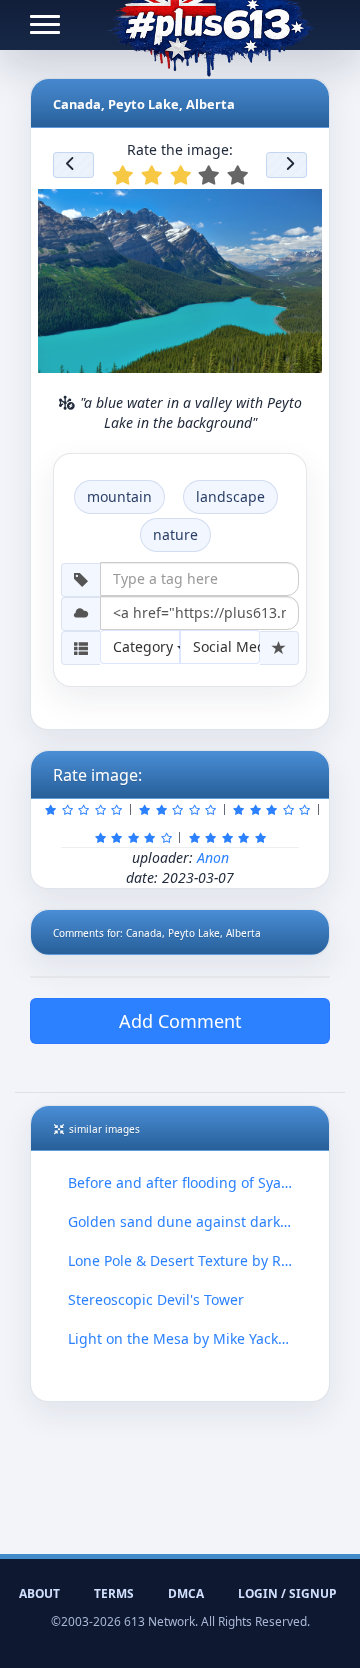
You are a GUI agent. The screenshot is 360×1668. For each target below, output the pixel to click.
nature (175, 534)
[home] (210, 25)
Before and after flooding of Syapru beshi (180, 1182)
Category (145, 646)
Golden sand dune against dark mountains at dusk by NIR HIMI (180, 1221)
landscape (230, 496)
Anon (213, 857)
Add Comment (180, 1021)
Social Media (226, 646)
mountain (119, 496)
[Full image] (298, 210)
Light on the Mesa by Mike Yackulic (180, 1338)
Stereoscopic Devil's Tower (156, 1299)
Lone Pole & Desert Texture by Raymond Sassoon (180, 1260)
